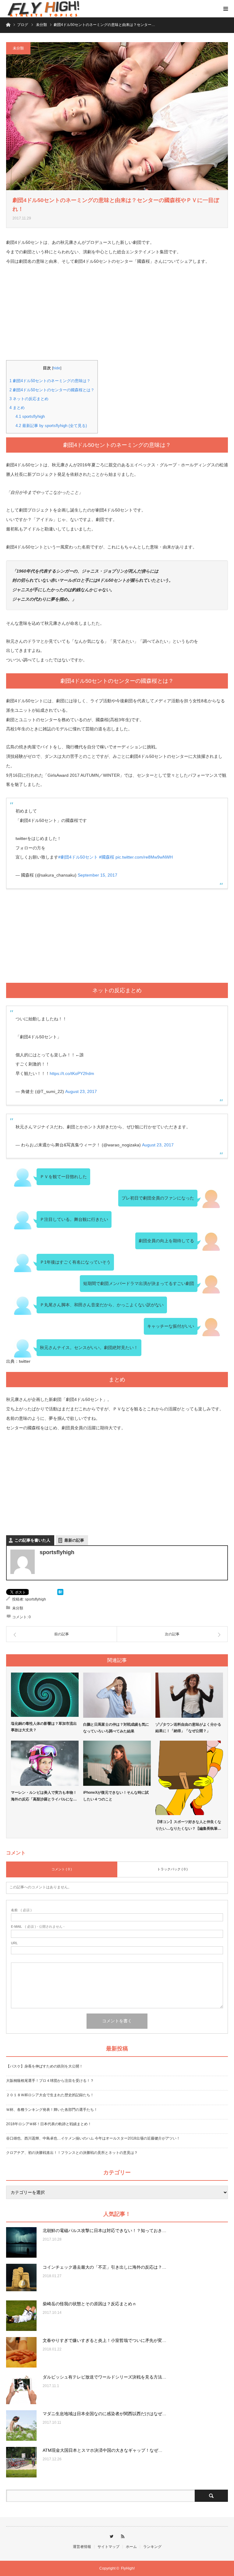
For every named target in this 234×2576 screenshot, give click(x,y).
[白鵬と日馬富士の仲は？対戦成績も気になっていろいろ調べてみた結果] (117, 1695)
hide (57, 368)
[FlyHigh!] (43, 9)
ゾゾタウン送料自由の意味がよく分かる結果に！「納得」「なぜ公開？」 (188, 1728)
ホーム (131, 2547)
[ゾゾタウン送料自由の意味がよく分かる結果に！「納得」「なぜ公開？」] (189, 1695)
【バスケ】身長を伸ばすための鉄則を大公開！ (44, 2066)
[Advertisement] (117, 317)
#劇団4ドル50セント (78, 857)
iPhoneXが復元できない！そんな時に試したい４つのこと (116, 1796)
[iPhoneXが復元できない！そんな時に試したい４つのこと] (117, 1763)
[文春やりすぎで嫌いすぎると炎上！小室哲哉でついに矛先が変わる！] (21, 2352)
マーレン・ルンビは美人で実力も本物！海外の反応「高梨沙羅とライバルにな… (44, 1796)
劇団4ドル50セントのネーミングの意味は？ (50, 381)
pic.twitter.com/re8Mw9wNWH (144, 857)
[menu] (225, 9)
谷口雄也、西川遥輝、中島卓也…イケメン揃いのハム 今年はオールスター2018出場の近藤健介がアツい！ (93, 2138)
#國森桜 (107, 857)
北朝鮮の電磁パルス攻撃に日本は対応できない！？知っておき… (105, 2230)
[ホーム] (8, 24)
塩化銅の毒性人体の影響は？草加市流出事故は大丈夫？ (44, 1727)
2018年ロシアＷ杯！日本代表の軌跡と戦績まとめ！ (49, 2124)
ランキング (152, 2547)
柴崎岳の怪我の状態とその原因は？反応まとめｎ (90, 2304)
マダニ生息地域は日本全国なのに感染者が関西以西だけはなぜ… (105, 2414)
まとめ (17, 408)
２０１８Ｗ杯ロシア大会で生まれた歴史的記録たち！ (50, 2095)
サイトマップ (108, 2547)
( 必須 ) (21, 1910)
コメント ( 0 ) (62, 1869)
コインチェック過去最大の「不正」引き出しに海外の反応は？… (105, 2267)
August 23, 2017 (81, 1091)
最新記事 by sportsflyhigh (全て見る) (51, 426)
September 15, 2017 (97, 875)
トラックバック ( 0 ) (172, 1869)
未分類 (18, 48)
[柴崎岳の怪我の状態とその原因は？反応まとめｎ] (21, 2316)
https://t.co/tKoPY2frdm (72, 1073)
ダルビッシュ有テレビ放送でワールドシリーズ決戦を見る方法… (105, 2377)
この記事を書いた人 (32, 1540)
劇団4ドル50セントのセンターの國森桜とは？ (52, 390)
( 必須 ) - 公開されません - (38, 1927)
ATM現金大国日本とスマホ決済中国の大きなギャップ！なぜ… (103, 2450)
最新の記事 (74, 1540)
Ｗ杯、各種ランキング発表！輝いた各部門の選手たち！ (52, 2110)
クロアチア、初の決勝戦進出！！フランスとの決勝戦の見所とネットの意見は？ (72, 2153)
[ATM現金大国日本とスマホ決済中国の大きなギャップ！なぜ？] (21, 2462)
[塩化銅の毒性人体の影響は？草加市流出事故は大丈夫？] (45, 1695)
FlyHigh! (128, 2568)
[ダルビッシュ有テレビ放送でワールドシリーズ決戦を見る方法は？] (21, 2389)
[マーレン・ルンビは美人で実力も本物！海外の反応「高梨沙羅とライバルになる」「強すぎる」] (45, 1763)
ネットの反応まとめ (29, 399)
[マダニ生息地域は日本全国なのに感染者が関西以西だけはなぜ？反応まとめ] (21, 2426)
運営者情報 (82, 2547)
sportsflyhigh (30, 416)
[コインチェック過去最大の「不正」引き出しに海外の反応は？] (21, 2279)
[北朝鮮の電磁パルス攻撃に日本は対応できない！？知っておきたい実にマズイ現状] (21, 2242)
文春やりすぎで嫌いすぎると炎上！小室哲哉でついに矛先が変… (105, 2340)
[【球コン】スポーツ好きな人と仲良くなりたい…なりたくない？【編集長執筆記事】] (189, 1778)
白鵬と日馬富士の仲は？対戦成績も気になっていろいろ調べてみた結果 (116, 1728)
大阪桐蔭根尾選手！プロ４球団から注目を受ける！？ (50, 2081)
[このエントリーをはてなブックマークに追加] (60, 1594)
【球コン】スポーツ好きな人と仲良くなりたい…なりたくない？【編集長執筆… (188, 1825)
